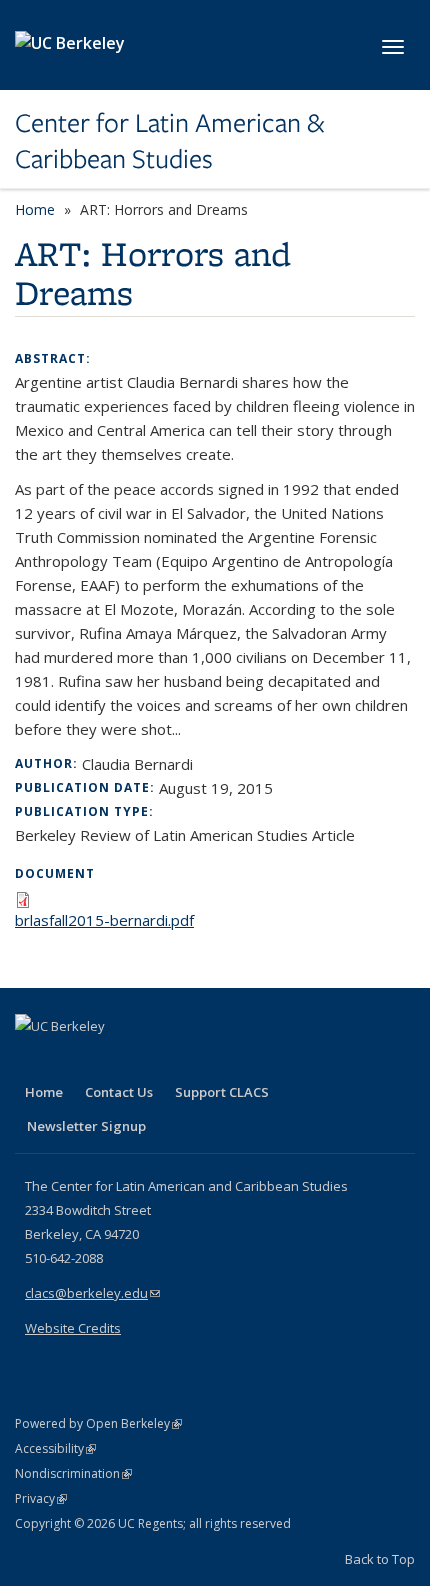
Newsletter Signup (86, 1126)
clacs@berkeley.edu (92, 1293)
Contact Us (119, 1092)
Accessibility (55, 1448)
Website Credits (73, 1328)
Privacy (41, 1498)
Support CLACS (222, 1092)
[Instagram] (150, 1060)
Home (35, 209)
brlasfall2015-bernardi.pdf (104, 920)
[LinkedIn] (72, 1060)
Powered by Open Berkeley (98, 1423)
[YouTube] (111, 1060)
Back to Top (380, 1559)
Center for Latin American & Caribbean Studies (169, 141)
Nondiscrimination (73, 1473)
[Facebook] (33, 1060)
